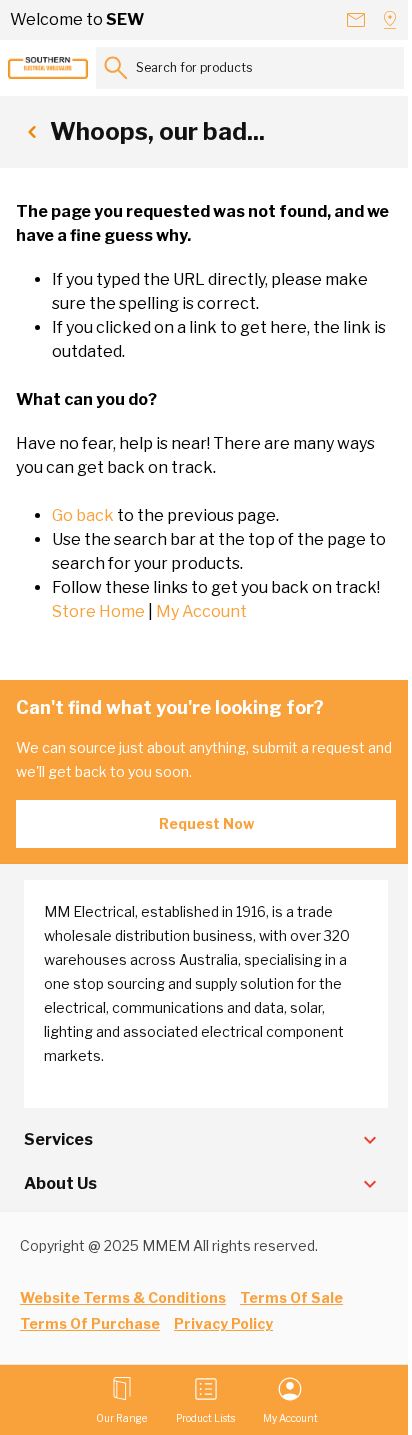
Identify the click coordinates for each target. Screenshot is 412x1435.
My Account (201, 611)
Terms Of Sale (291, 1297)
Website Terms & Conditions (123, 1297)
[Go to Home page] (48, 68)
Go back (83, 515)
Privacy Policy (223, 1323)
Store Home (98, 611)
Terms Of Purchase (90, 1323)
